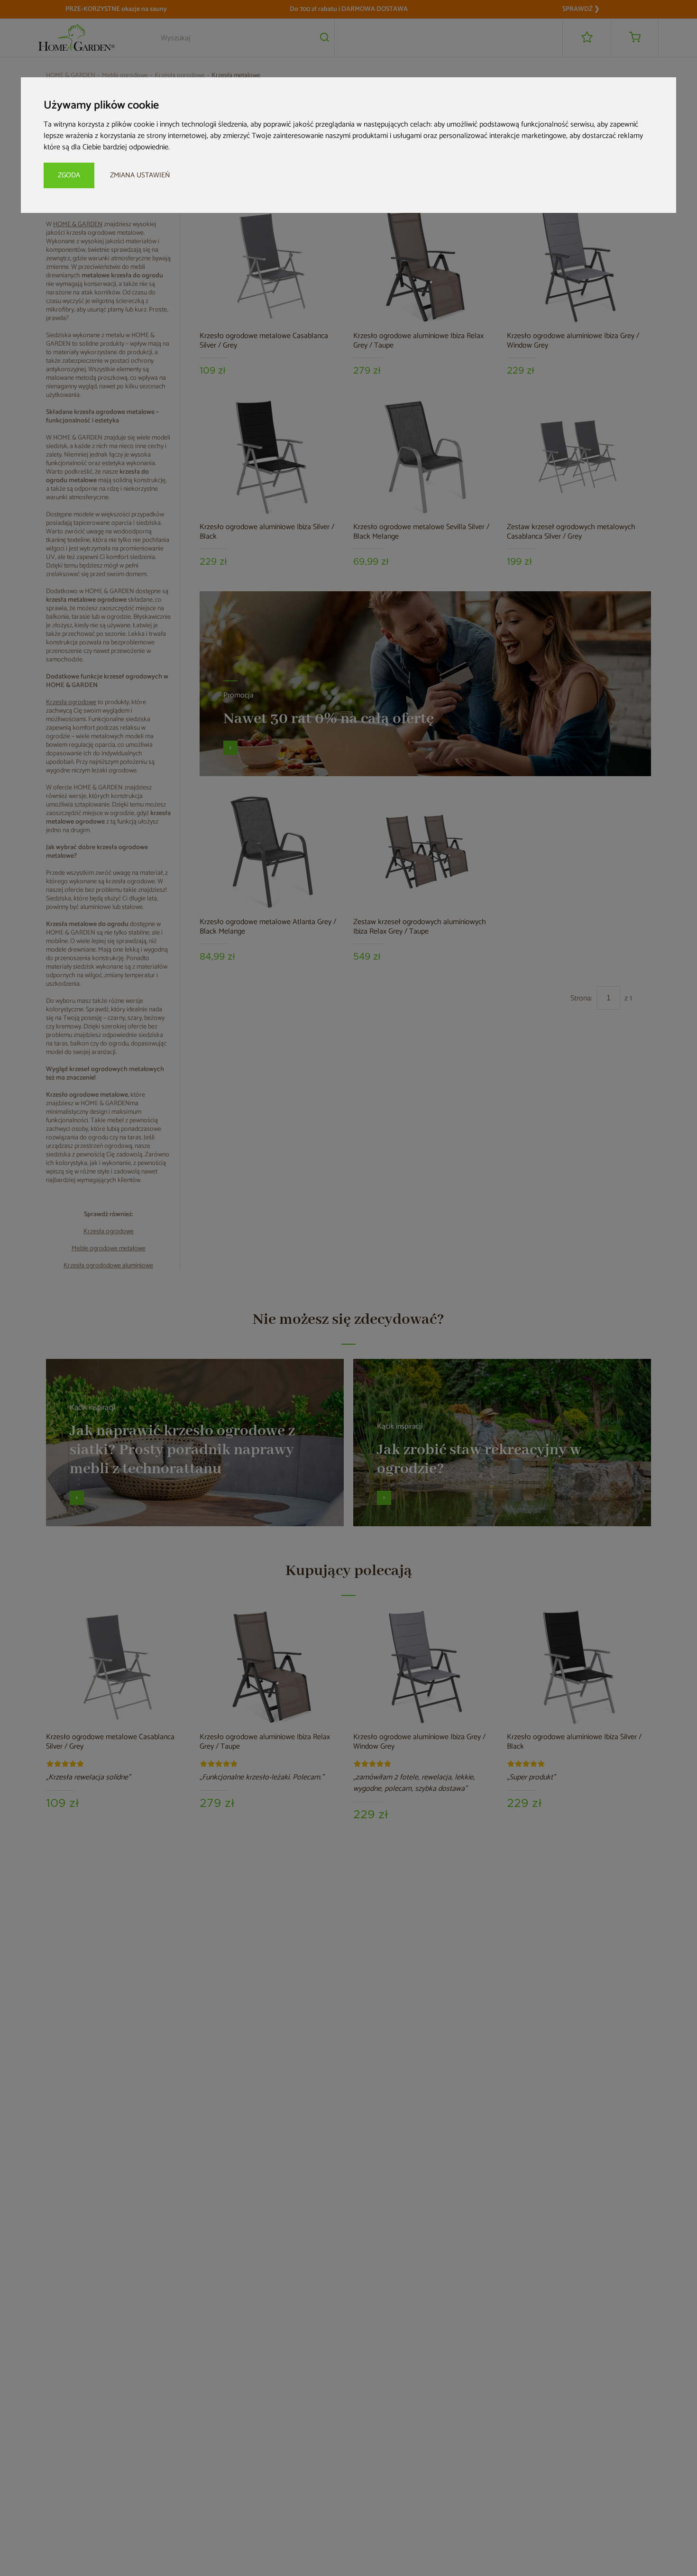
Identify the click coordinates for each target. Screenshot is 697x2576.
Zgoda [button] (69, 175)
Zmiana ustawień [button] (140, 175)
